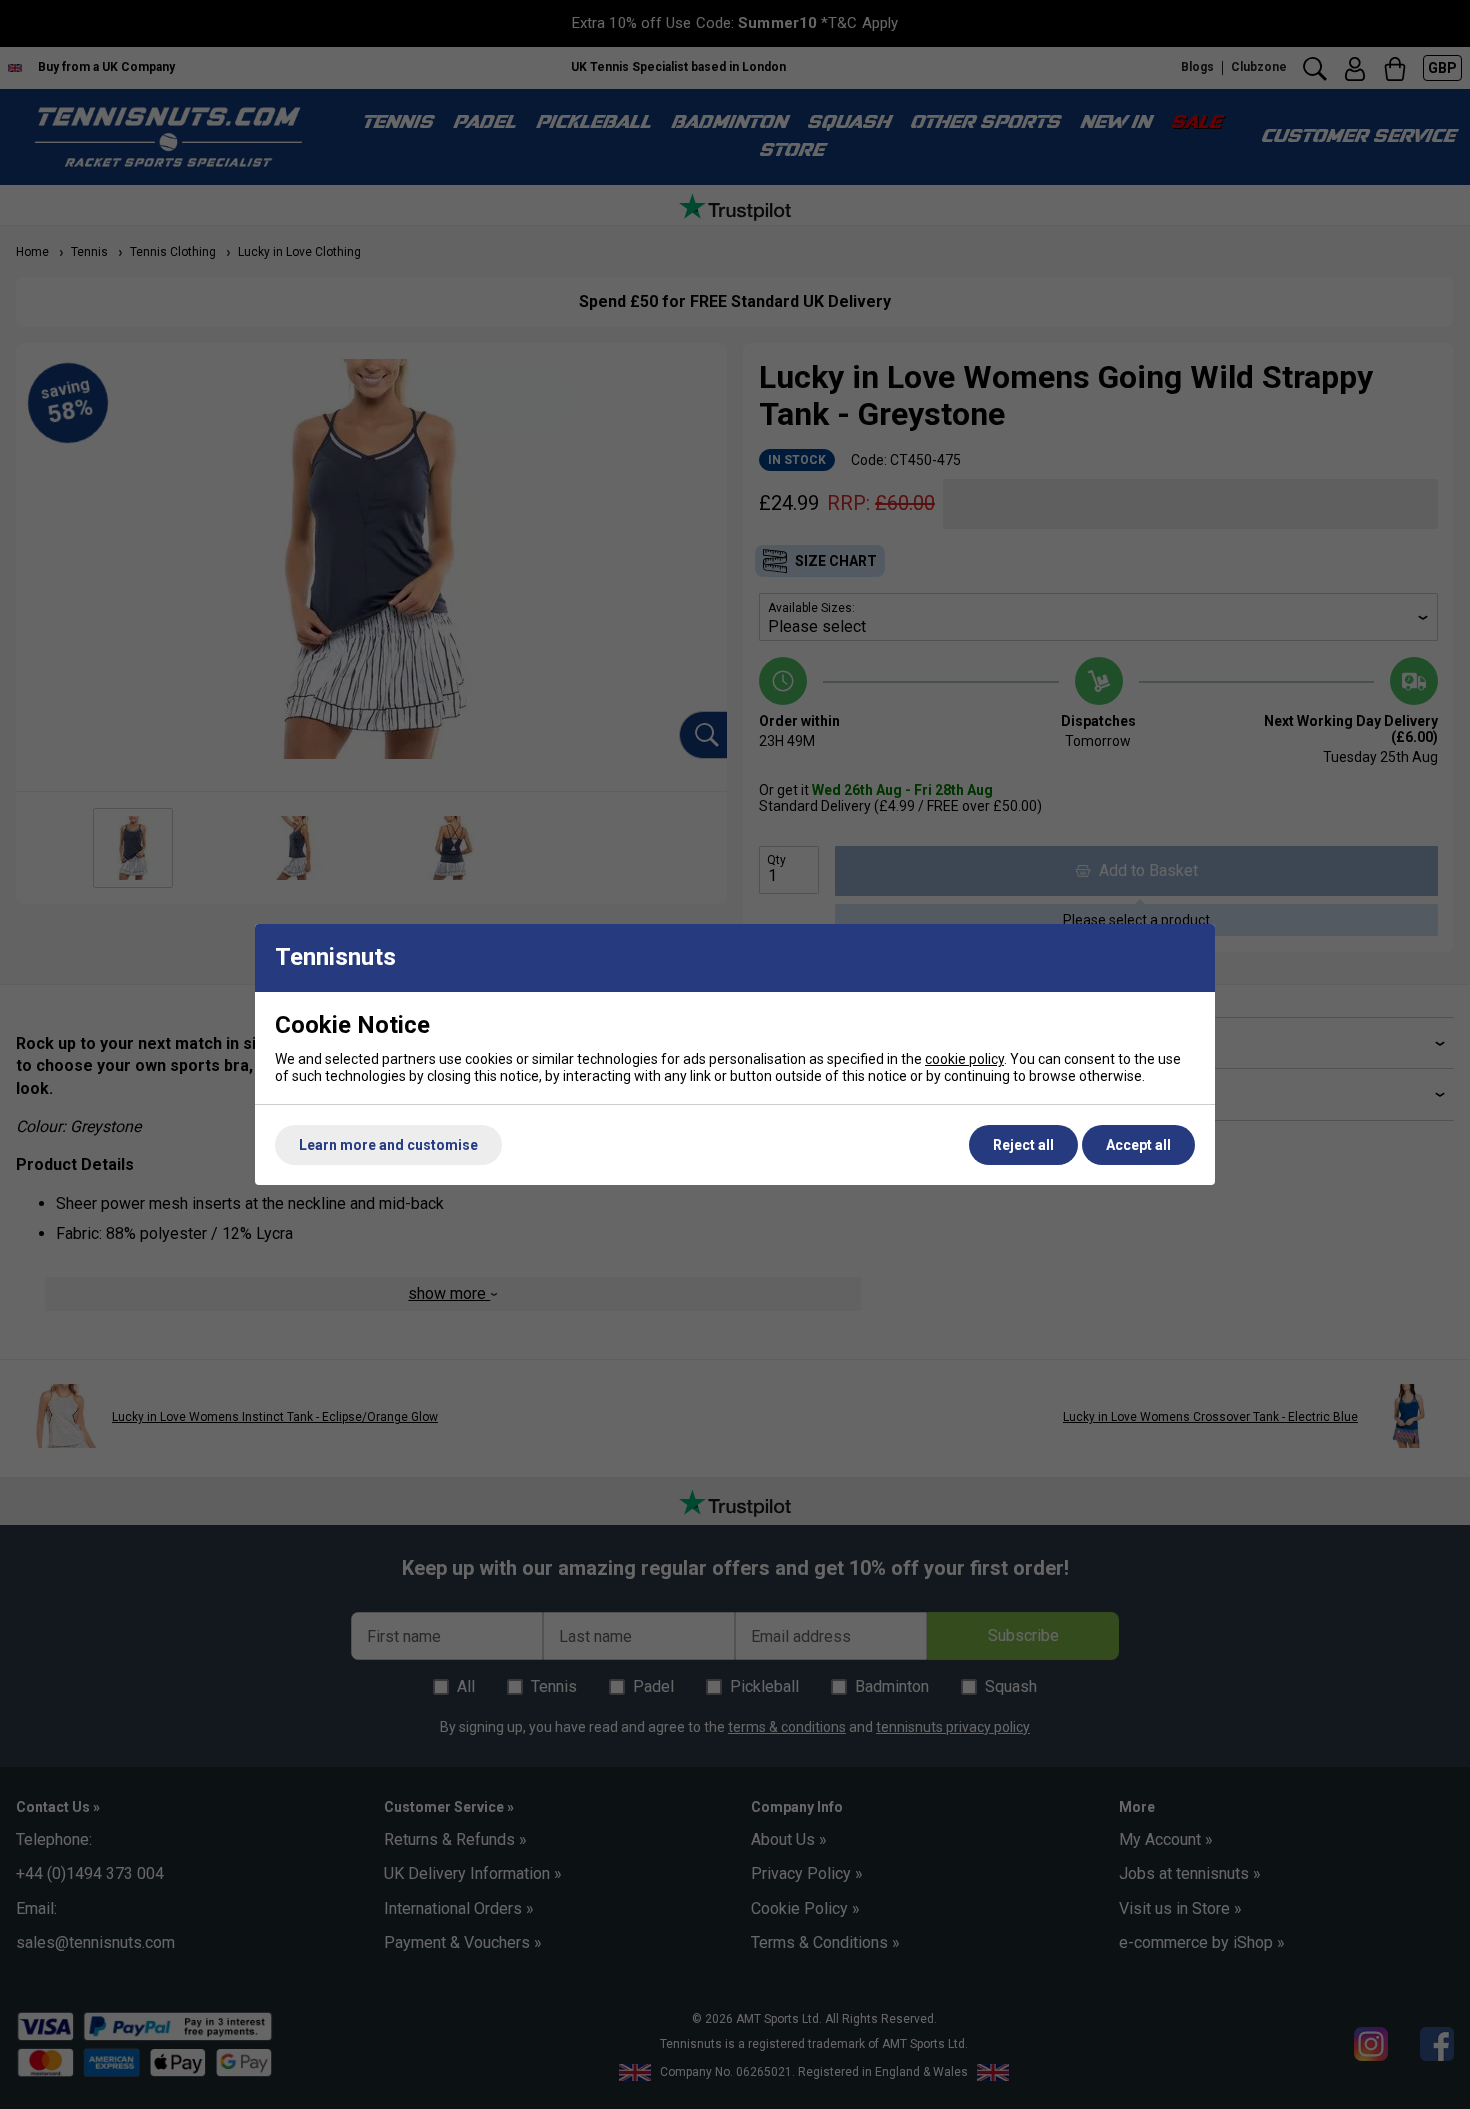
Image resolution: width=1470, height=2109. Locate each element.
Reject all (1023, 1145)
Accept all (1138, 1145)
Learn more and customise (388, 1145)
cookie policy (964, 1059)
